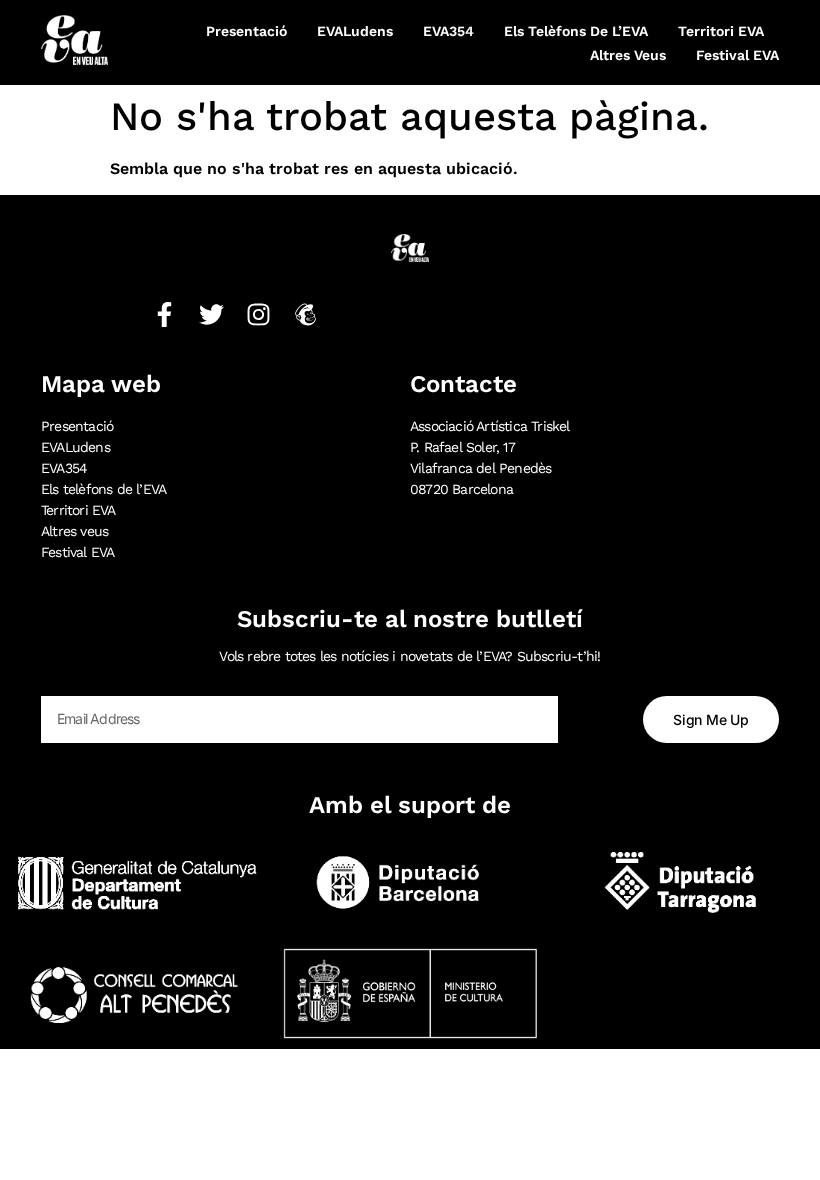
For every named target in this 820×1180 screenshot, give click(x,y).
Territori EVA (721, 31)
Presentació (246, 31)
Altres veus (628, 55)
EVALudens (355, 31)
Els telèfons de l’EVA (576, 31)
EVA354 (448, 31)
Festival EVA (737, 55)
